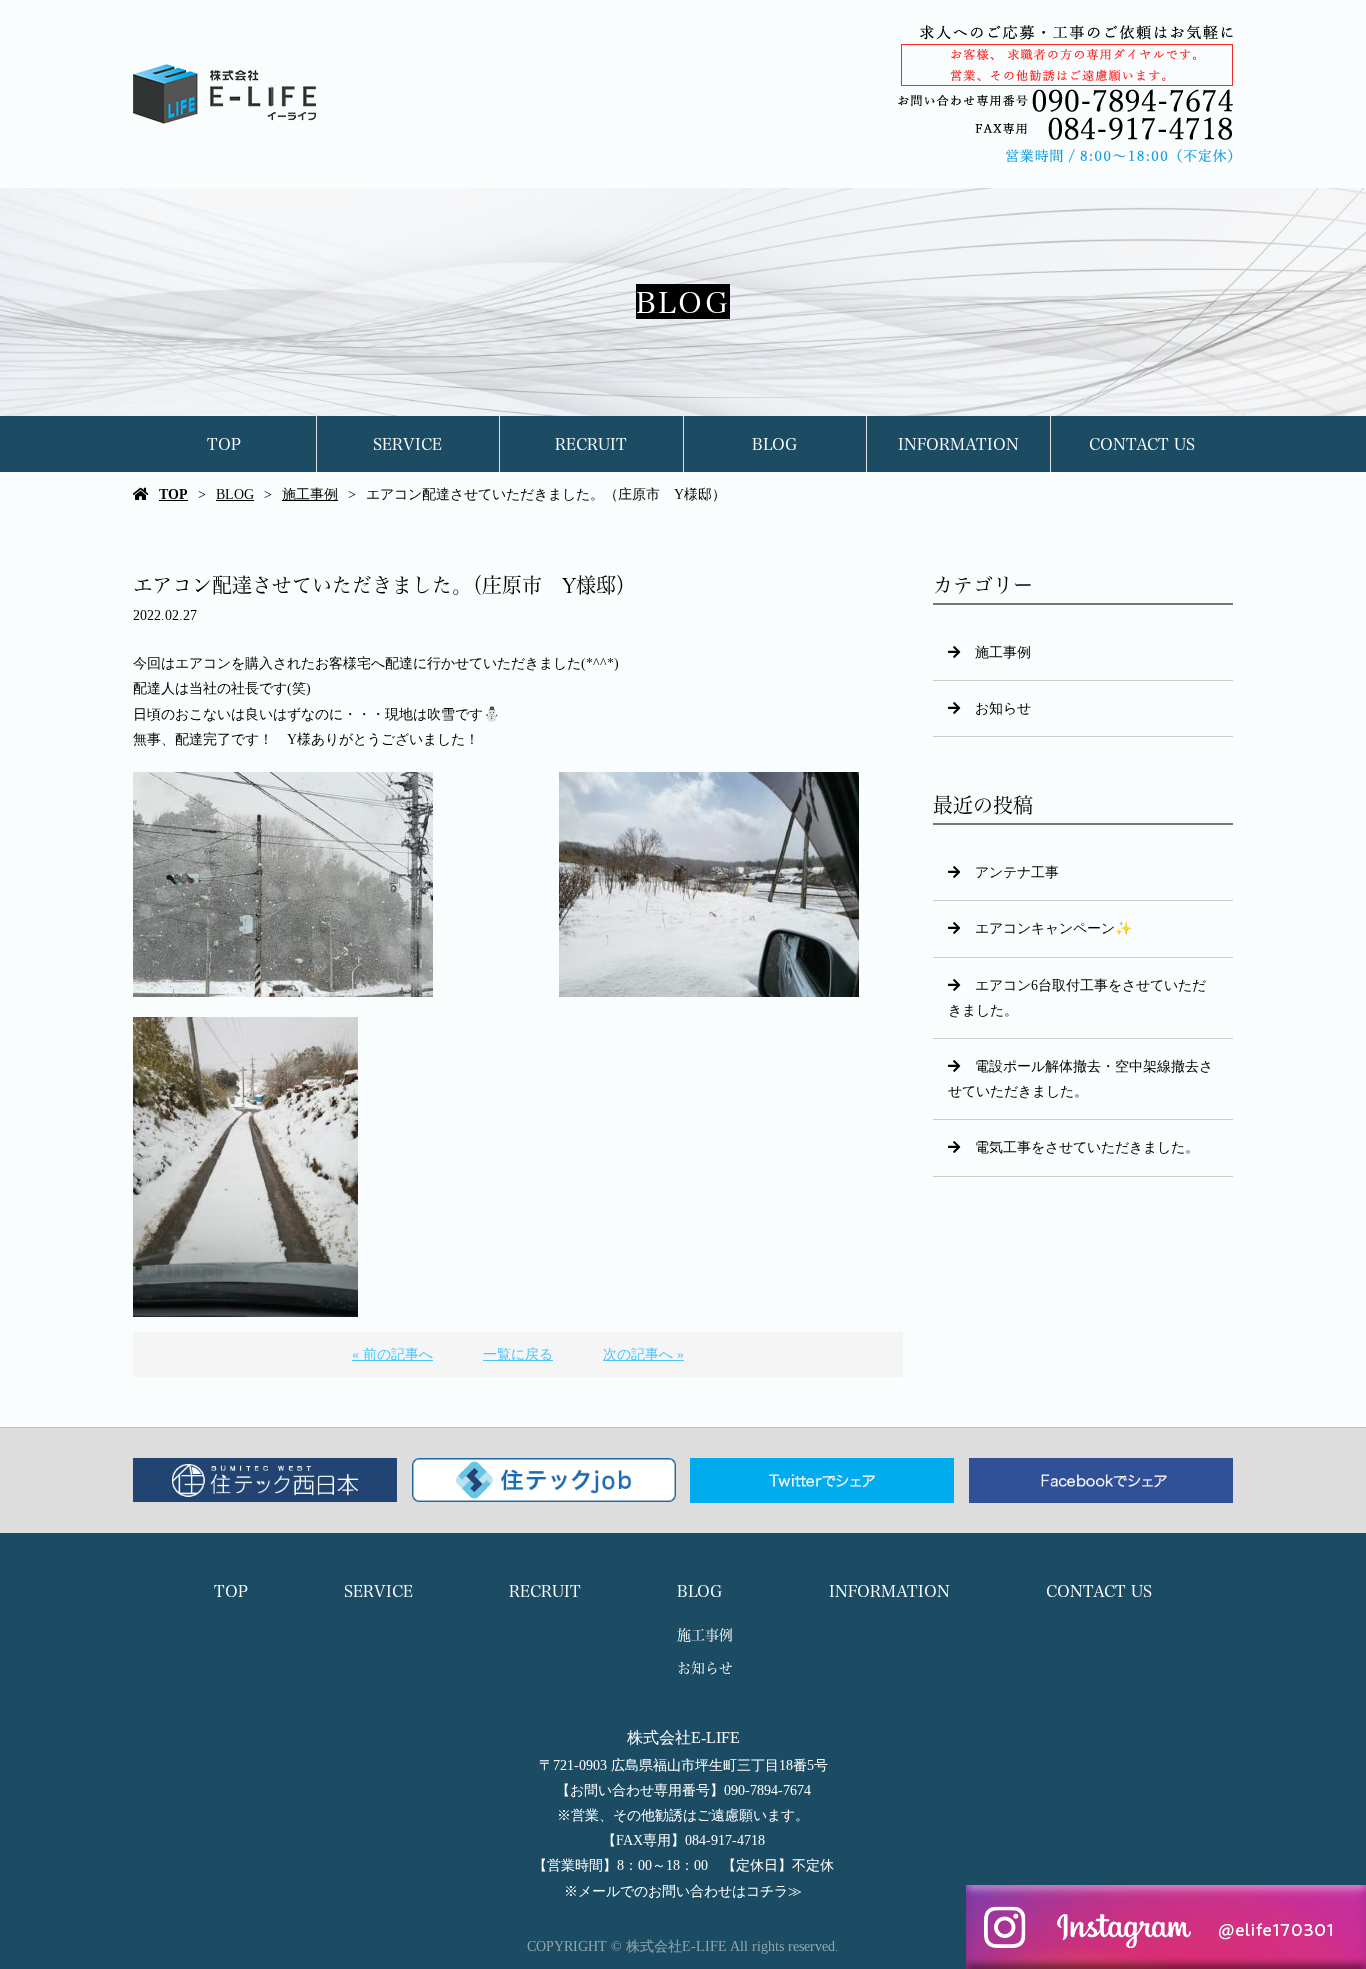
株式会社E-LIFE (683, 1737)
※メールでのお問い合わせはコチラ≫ (683, 1891)
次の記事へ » (643, 1354)
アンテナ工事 (1017, 872)
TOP (224, 443)
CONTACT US (1142, 443)
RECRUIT (591, 443)
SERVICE (407, 443)
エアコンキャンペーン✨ (1053, 928)
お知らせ (1003, 708)
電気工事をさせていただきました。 (1087, 1147)
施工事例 (310, 494)
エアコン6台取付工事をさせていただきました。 (1077, 998)
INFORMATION (958, 443)
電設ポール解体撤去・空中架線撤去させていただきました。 (1080, 1079)
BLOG (774, 443)
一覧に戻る (518, 1354)
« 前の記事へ (392, 1354)
